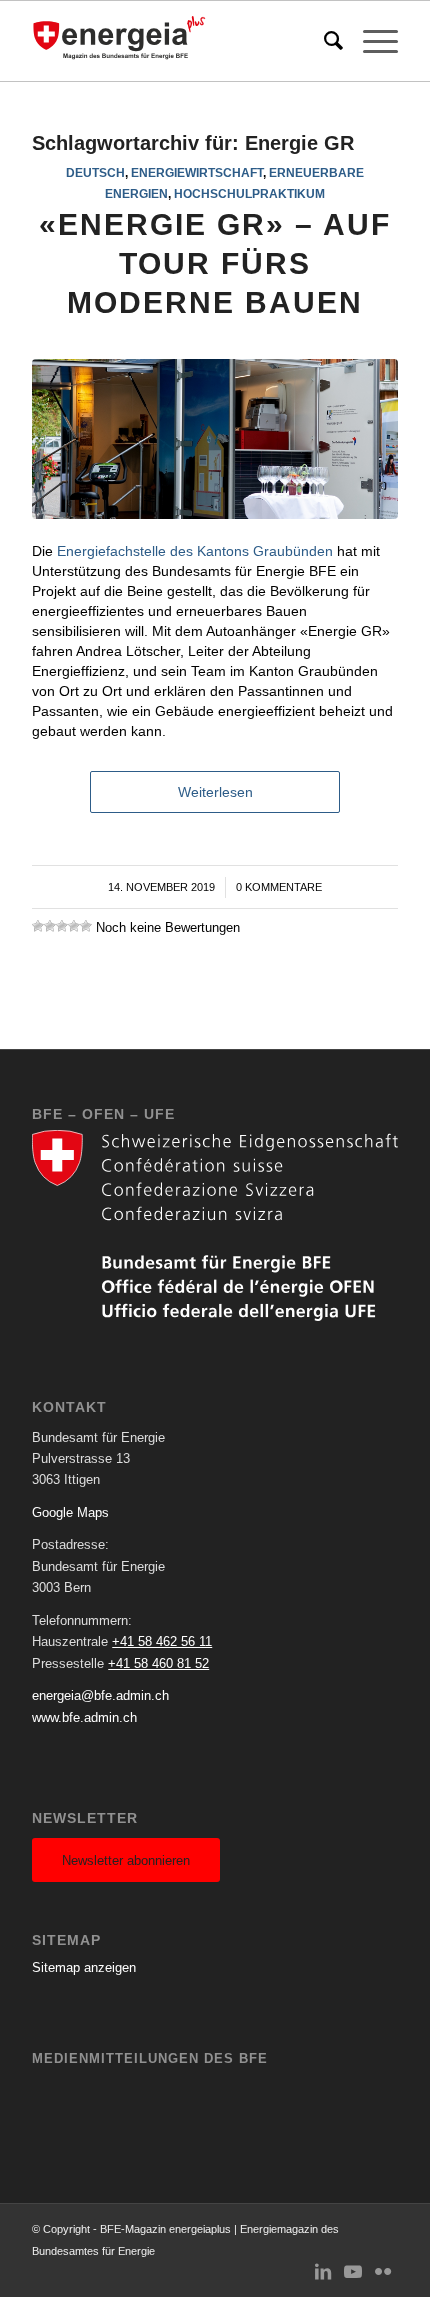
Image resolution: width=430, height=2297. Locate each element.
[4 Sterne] (74, 926)
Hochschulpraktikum (249, 193)
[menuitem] (323, 41)
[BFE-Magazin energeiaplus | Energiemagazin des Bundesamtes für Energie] (178, 41)
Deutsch (95, 172)
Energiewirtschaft (197, 172)
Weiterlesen (215, 792)
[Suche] (323, 41)
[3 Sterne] (62, 926)
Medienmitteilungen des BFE (150, 2058)
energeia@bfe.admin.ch (100, 1695)
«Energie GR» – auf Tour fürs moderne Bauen (215, 263)
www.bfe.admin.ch (84, 1717)
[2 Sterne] (50, 926)
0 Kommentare (279, 887)
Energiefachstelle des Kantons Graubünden (195, 551)
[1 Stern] (38, 926)
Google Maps (70, 1512)
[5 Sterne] (86, 926)
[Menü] (370, 41)
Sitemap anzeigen (84, 1967)
